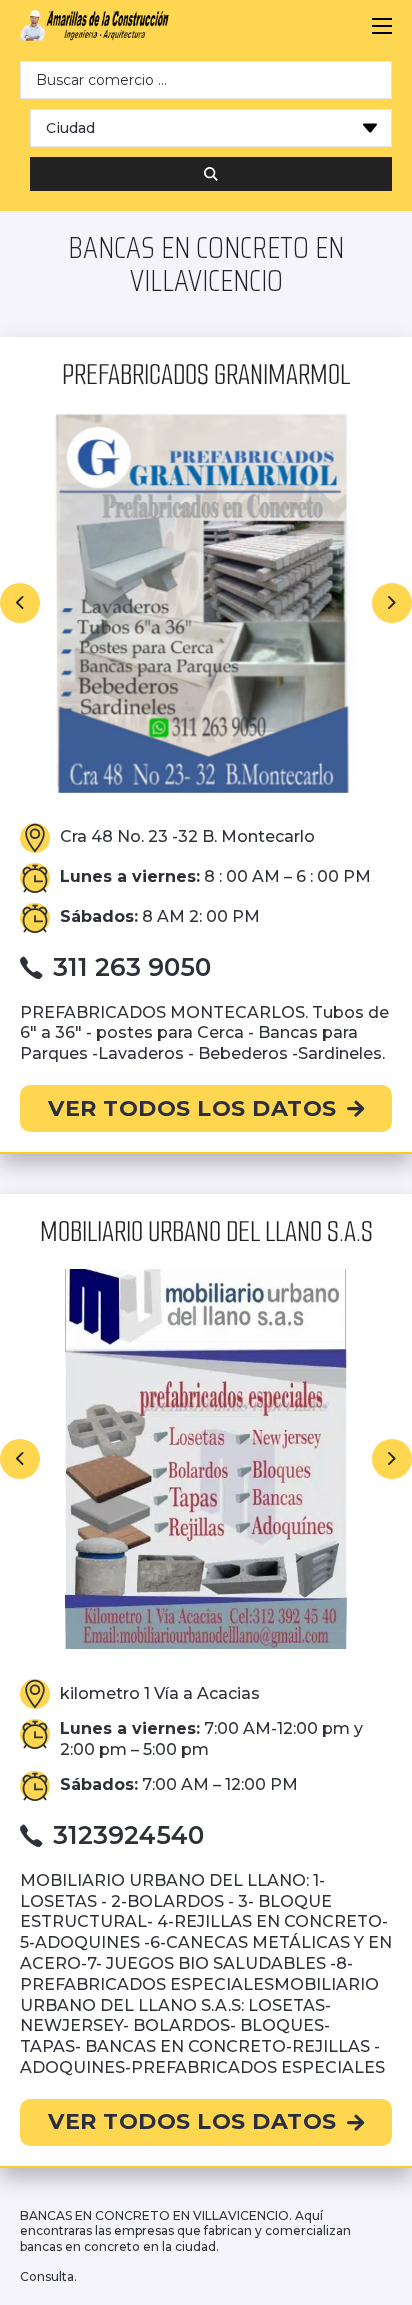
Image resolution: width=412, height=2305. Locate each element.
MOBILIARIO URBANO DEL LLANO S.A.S (206, 1231)
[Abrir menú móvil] (382, 26)
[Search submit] (211, 174)
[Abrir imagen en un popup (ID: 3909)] (206, 1459)
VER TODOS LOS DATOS (192, 1108)
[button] (20, 603)
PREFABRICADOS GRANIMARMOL (206, 374)
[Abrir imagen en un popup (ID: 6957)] (206, 603)
